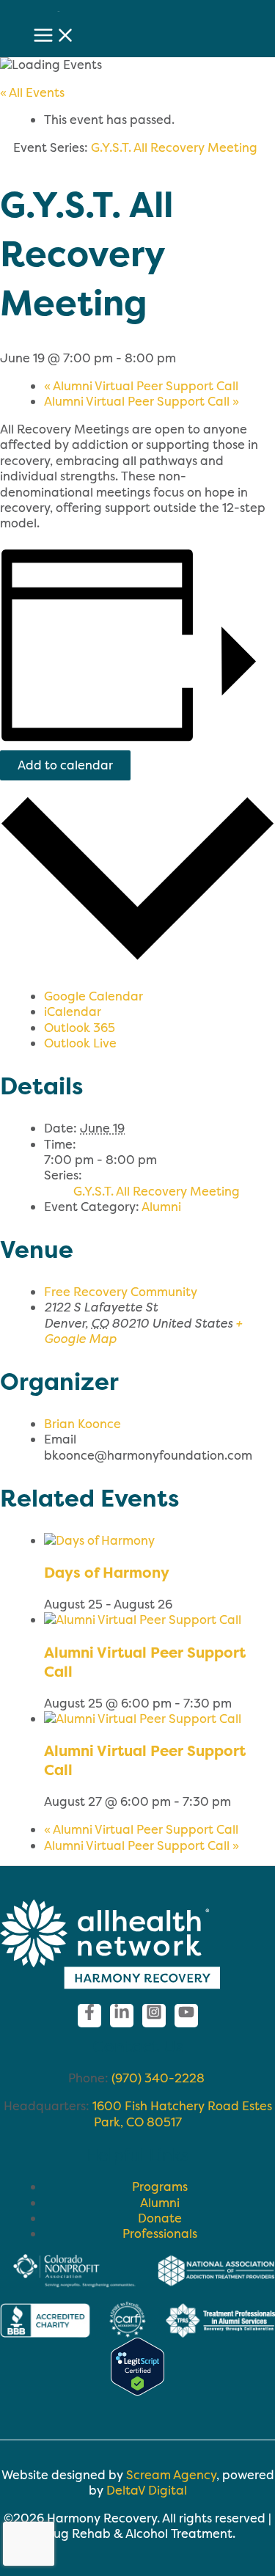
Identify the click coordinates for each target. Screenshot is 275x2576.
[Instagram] (154, 2016)
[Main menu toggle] (54, 36)
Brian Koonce (82, 1424)
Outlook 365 (80, 1028)
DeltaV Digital (147, 2490)
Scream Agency (171, 2475)
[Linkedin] (122, 2016)
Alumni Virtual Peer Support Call (141, 386)
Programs (160, 2187)
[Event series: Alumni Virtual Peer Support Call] (240, 1703)
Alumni (161, 1207)
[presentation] (99, 1540)
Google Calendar (93, 996)
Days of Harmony (107, 1572)
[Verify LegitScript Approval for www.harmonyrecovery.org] (137, 2391)
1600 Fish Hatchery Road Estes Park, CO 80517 (182, 2114)
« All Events (32, 92)
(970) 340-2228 (159, 2078)
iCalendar (73, 1011)
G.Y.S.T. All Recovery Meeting (157, 1191)
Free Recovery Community (121, 1292)
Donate (160, 2218)
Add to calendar (65, 765)
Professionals (160, 2233)
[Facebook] (89, 2016)
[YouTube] (186, 2016)
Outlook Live (80, 1043)
